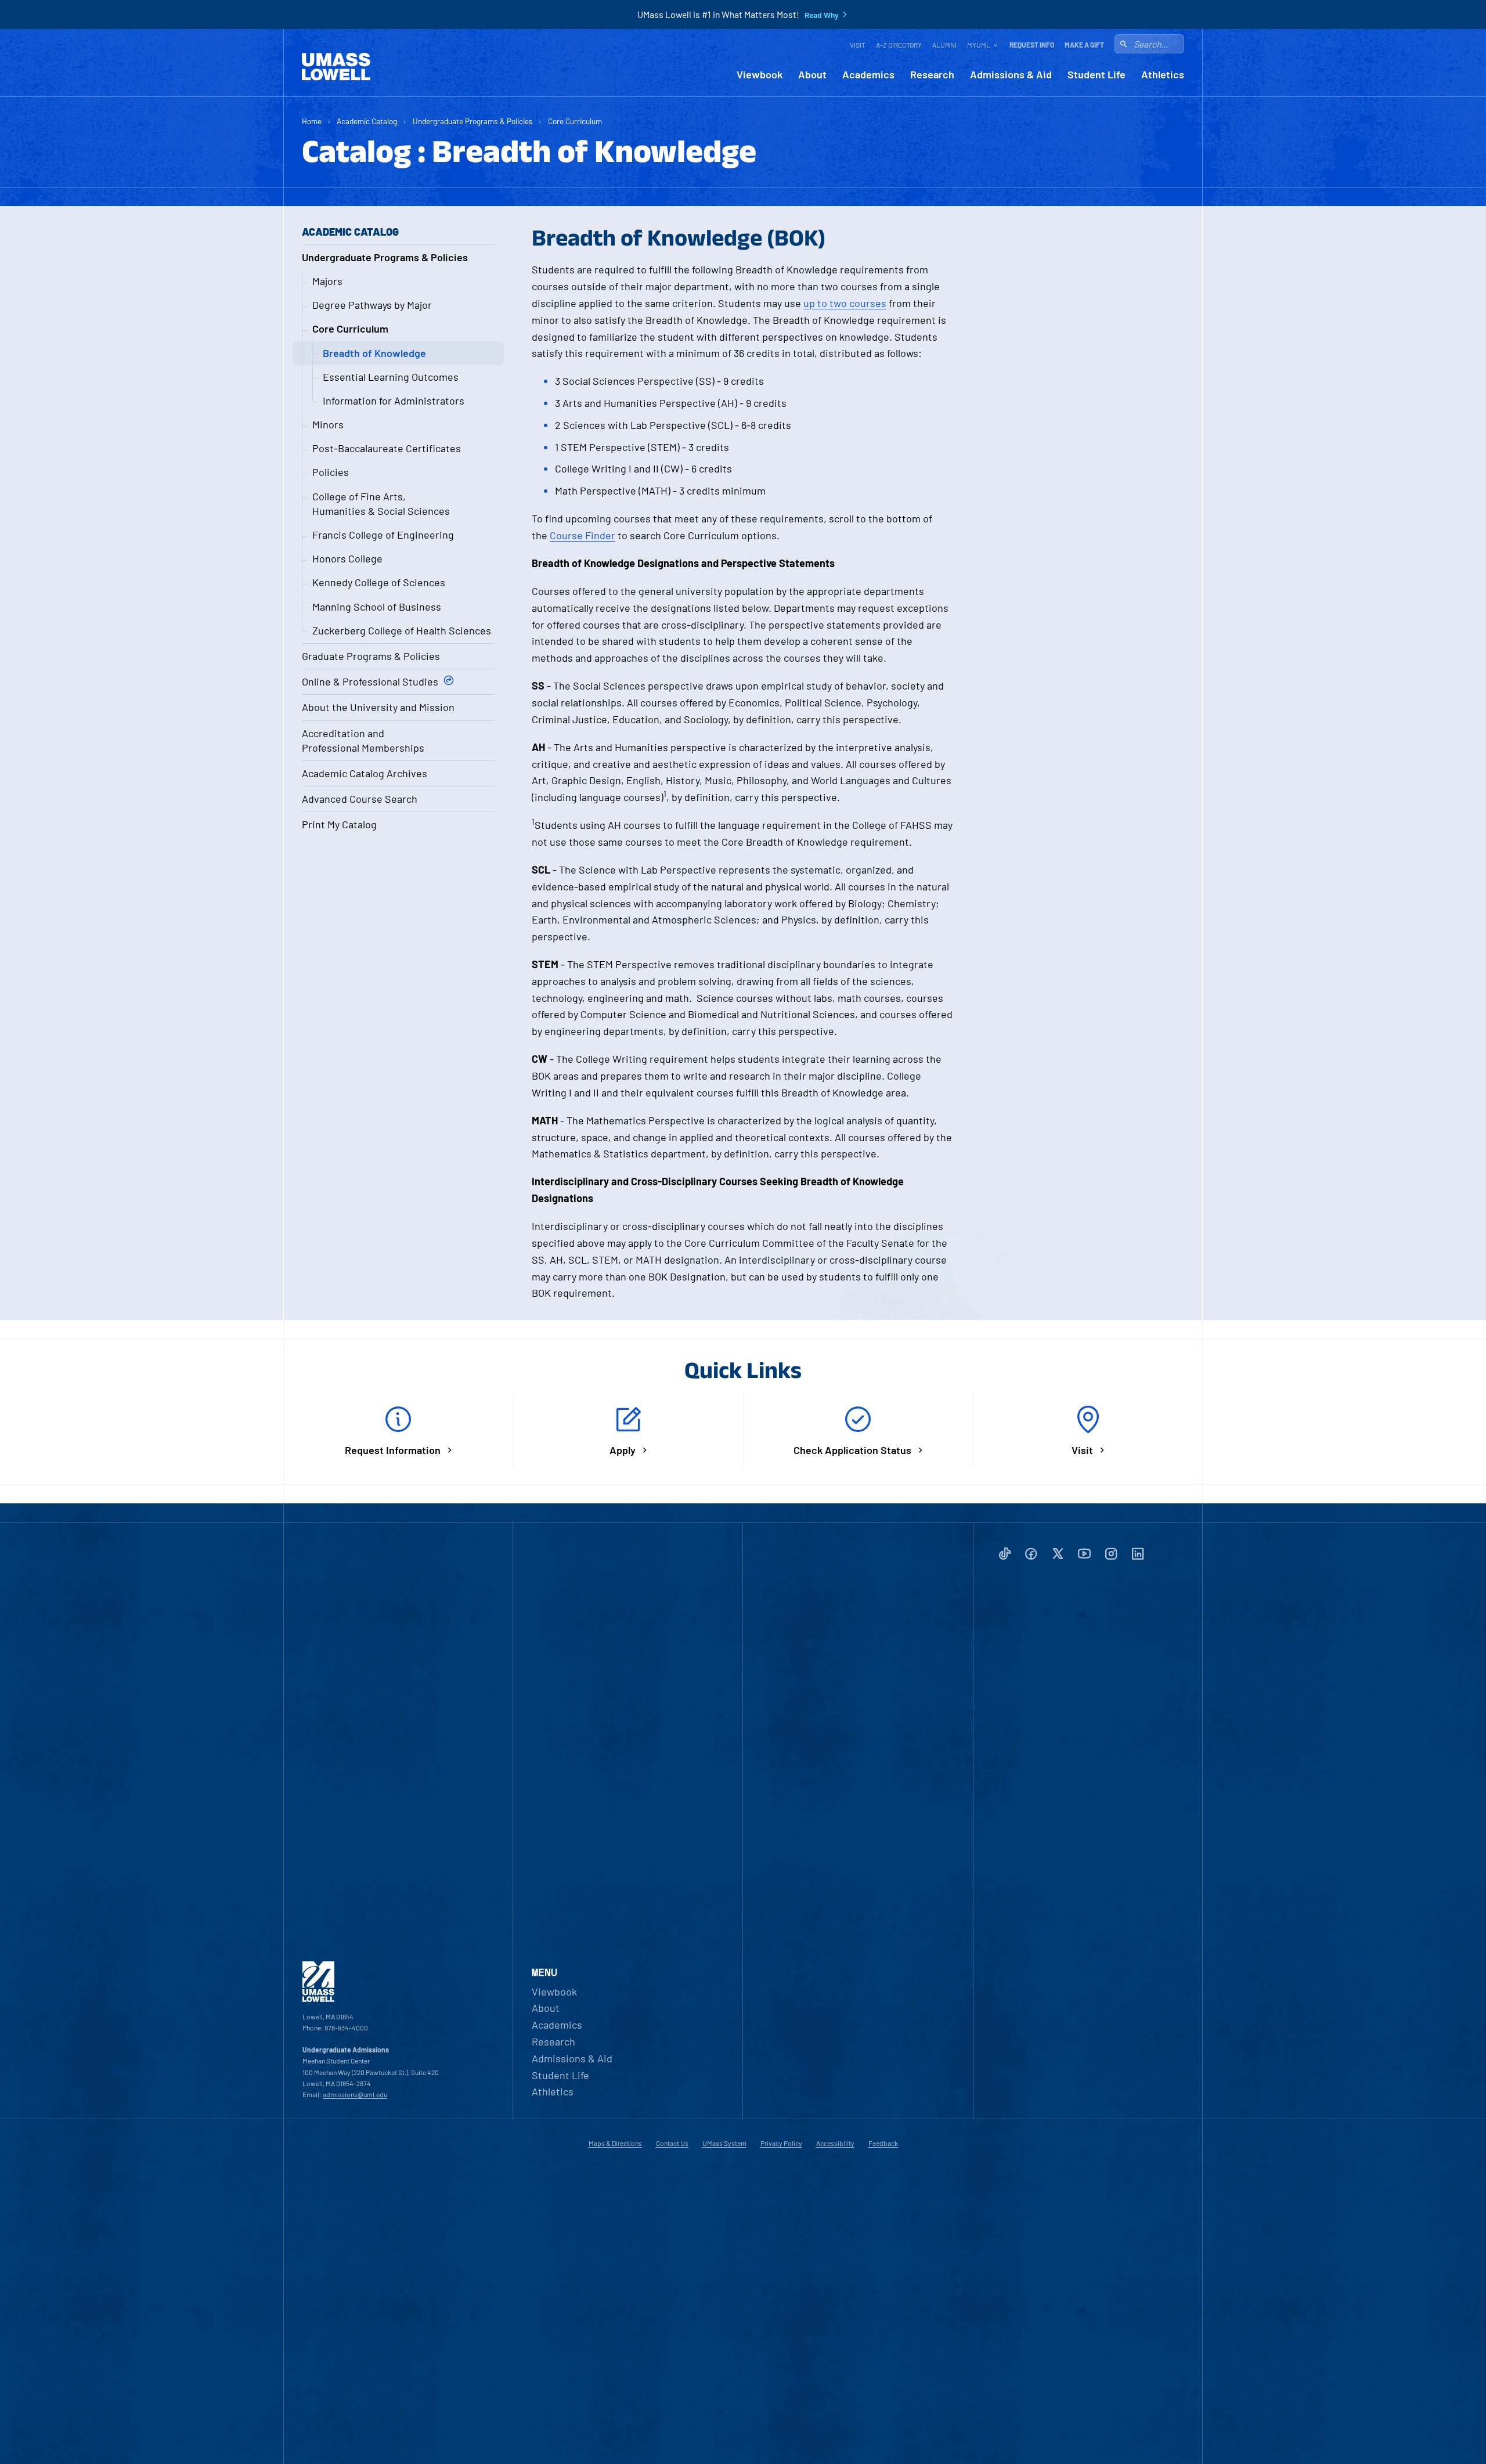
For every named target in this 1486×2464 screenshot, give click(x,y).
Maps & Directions (615, 2143)
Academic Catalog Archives (365, 773)
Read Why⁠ (822, 15)
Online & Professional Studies (370, 681)
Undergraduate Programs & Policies (473, 121)
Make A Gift (1084, 45)
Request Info (1032, 45)
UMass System (724, 2143)
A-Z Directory (899, 45)
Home (312, 121)
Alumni (944, 45)
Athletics (1163, 75)
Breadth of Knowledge (374, 353)
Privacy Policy (781, 2143)
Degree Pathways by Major (372, 305)
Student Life (1097, 75)
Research (932, 75)
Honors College (347, 558)
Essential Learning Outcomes (391, 377)
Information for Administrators (394, 401)
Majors (327, 281)
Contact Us (672, 2143)
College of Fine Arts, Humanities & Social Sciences (381, 504)
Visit (858, 45)
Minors (328, 424)
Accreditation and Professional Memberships (363, 740)
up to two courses (845, 303)
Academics (868, 75)
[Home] (336, 67)
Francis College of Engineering (383, 535)
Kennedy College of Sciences (379, 582)
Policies (331, 472)
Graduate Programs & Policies (371, 656)
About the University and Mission (378, 707)
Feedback (883, 2143)
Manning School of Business (377, 607)
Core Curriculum (575, 121)
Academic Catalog (367, 121)
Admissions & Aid (1011, 75)
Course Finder (583, 535)
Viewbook (760, 75)
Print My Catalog (339, 824)
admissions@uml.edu (355, 2094)
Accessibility (835, 2143)
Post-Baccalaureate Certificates (387, 448)
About (812, 75)
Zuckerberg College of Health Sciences (402, 630)
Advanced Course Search (360, 799)
